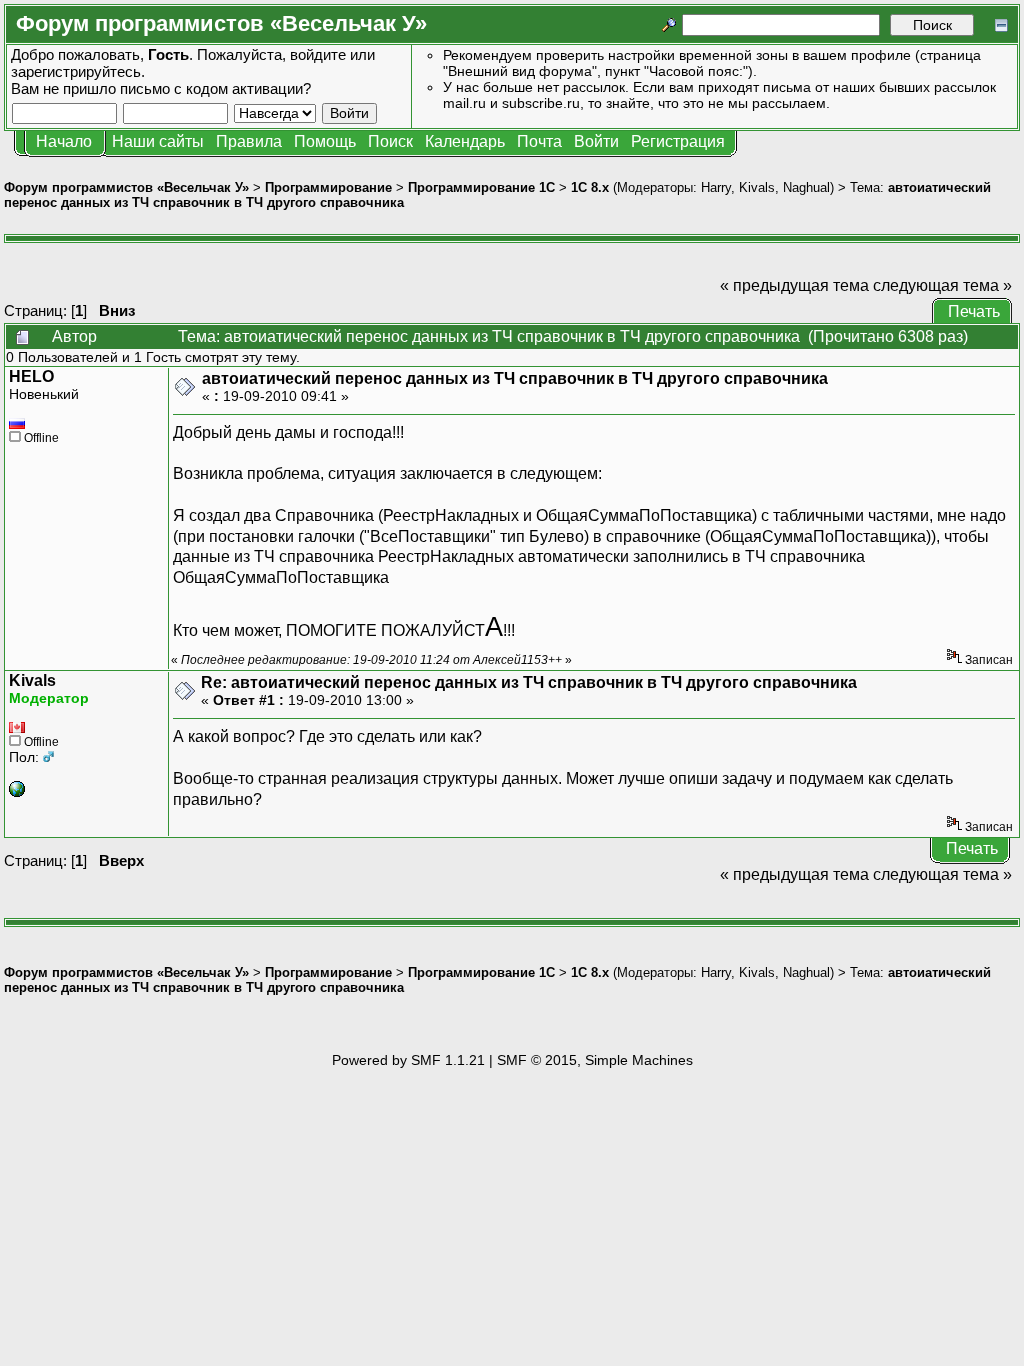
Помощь (325, 141)
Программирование (328, 187)
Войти (596, 141)
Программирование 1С (481, 187)
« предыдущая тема (794, 285)
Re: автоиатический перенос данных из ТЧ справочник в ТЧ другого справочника (529, 682)
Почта (539, 141)
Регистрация (678, 141)
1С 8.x (590, 187)
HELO (31, 376)
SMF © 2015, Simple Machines (595, 1060)
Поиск (390, 141)
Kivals (757, 187)
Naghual (806, 187)
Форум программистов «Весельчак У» (126, 187)
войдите (318, 54)
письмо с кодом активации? (215, 88)
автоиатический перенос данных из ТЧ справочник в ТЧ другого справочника (515, 378)
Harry (716, 187)
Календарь (465, 141)
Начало (64, 141)
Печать (974, 311)
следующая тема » (942, 285)
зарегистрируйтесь (76, 71)
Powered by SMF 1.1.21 (408, 1060)
